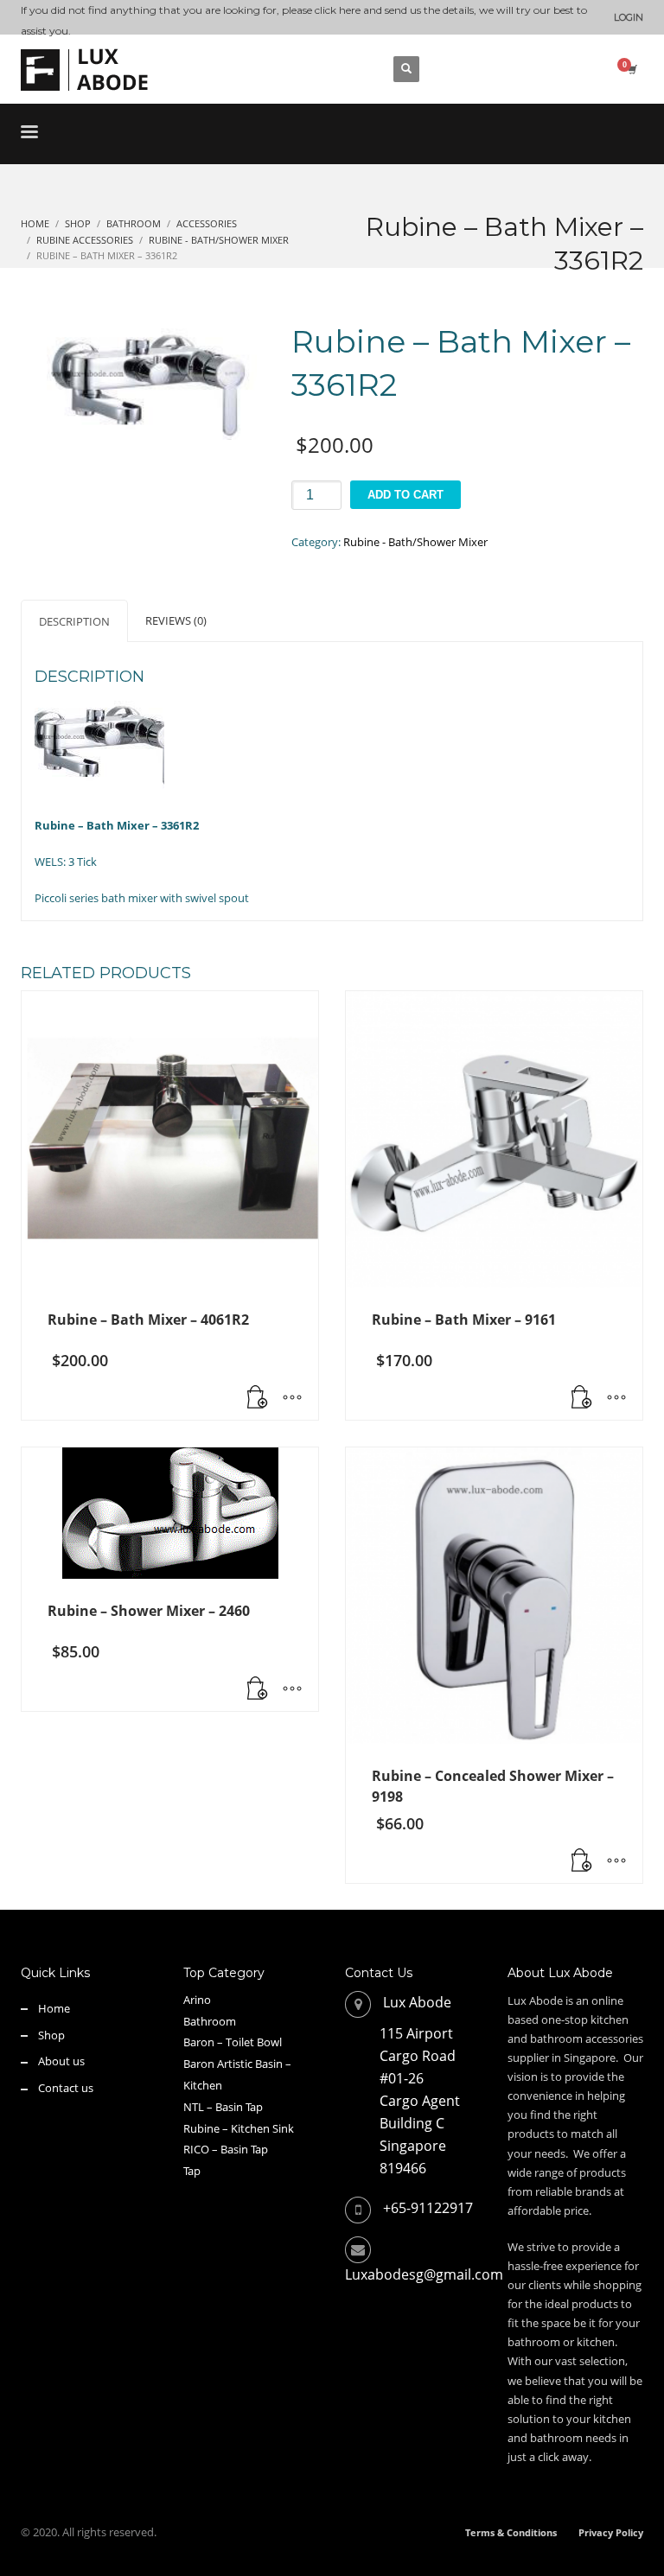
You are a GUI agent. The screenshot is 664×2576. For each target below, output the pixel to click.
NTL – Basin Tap (223, 2107)
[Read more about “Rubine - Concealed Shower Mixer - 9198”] (582, 1861)
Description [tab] (74, 621)
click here (338, 10)
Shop (51, 2035)
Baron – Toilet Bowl (233, 2042)
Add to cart (405, 495)
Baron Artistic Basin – (237, 2064)
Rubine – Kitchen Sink (239, 2128)
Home (54, 2008)
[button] (258, 1398)
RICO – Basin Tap (226, 2149)
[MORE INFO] (292, 1398)
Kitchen (203, 2085)
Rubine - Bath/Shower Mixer (415, 542)
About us (61, 2061)
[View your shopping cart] (631, 69)
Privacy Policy (611, 2532)
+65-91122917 (428, 2208)
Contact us (66, 2088)
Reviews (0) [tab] (176, 620)
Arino (197, 2000)
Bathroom (210, 2021)
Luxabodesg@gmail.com (424, 2274)
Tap (192, 2171)
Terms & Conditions (511, 2532)
